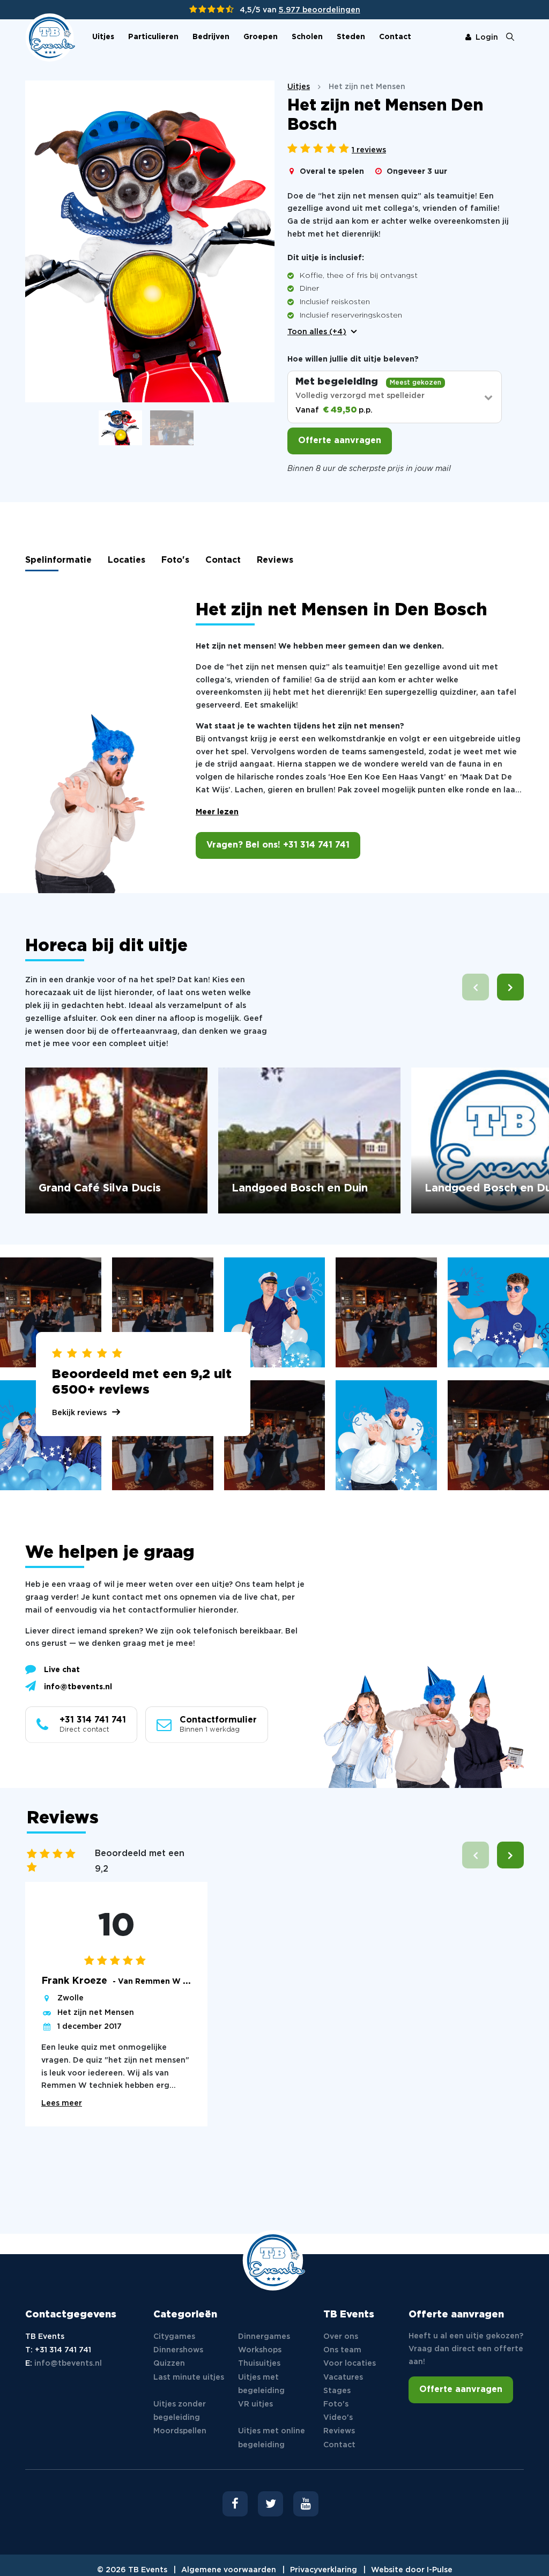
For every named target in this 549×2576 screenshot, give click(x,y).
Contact (395, 37)
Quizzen (169, 2364)
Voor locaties (350, 2364)
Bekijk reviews (79, 1413)
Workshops (260, 2350)
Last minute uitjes (189, 2378)
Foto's (175, 560)
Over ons (341, 2337)
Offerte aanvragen (340, 441)
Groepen (261, 37)
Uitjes (103, 37)
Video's (338, 2418)
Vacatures (343, 2378)
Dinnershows (178, 2350)
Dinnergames (264, 2337)
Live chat (62, 1670)
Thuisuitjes (259, 2364)
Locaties (127, 560)
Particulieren (153, 37)
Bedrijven (211, 37)
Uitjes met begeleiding (261, 2384)
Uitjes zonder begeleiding (180, 2411)
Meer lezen (217, 812)
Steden (351, 37)
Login (487, 38)
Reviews (275, 560)
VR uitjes (255, 2404)
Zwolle (71, 1998)
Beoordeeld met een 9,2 (140, 1861)
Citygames (174, 2337)
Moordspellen (180, 2431)
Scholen (307, 37)
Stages (337, 2391)
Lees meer (62, 2103)
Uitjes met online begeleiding (272, 2438)
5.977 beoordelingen (320, 10)
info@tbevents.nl (78, 1687)
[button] (510, 987)
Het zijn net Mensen (96, 2013)
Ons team (342, 2350)
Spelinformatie (58, 560)
